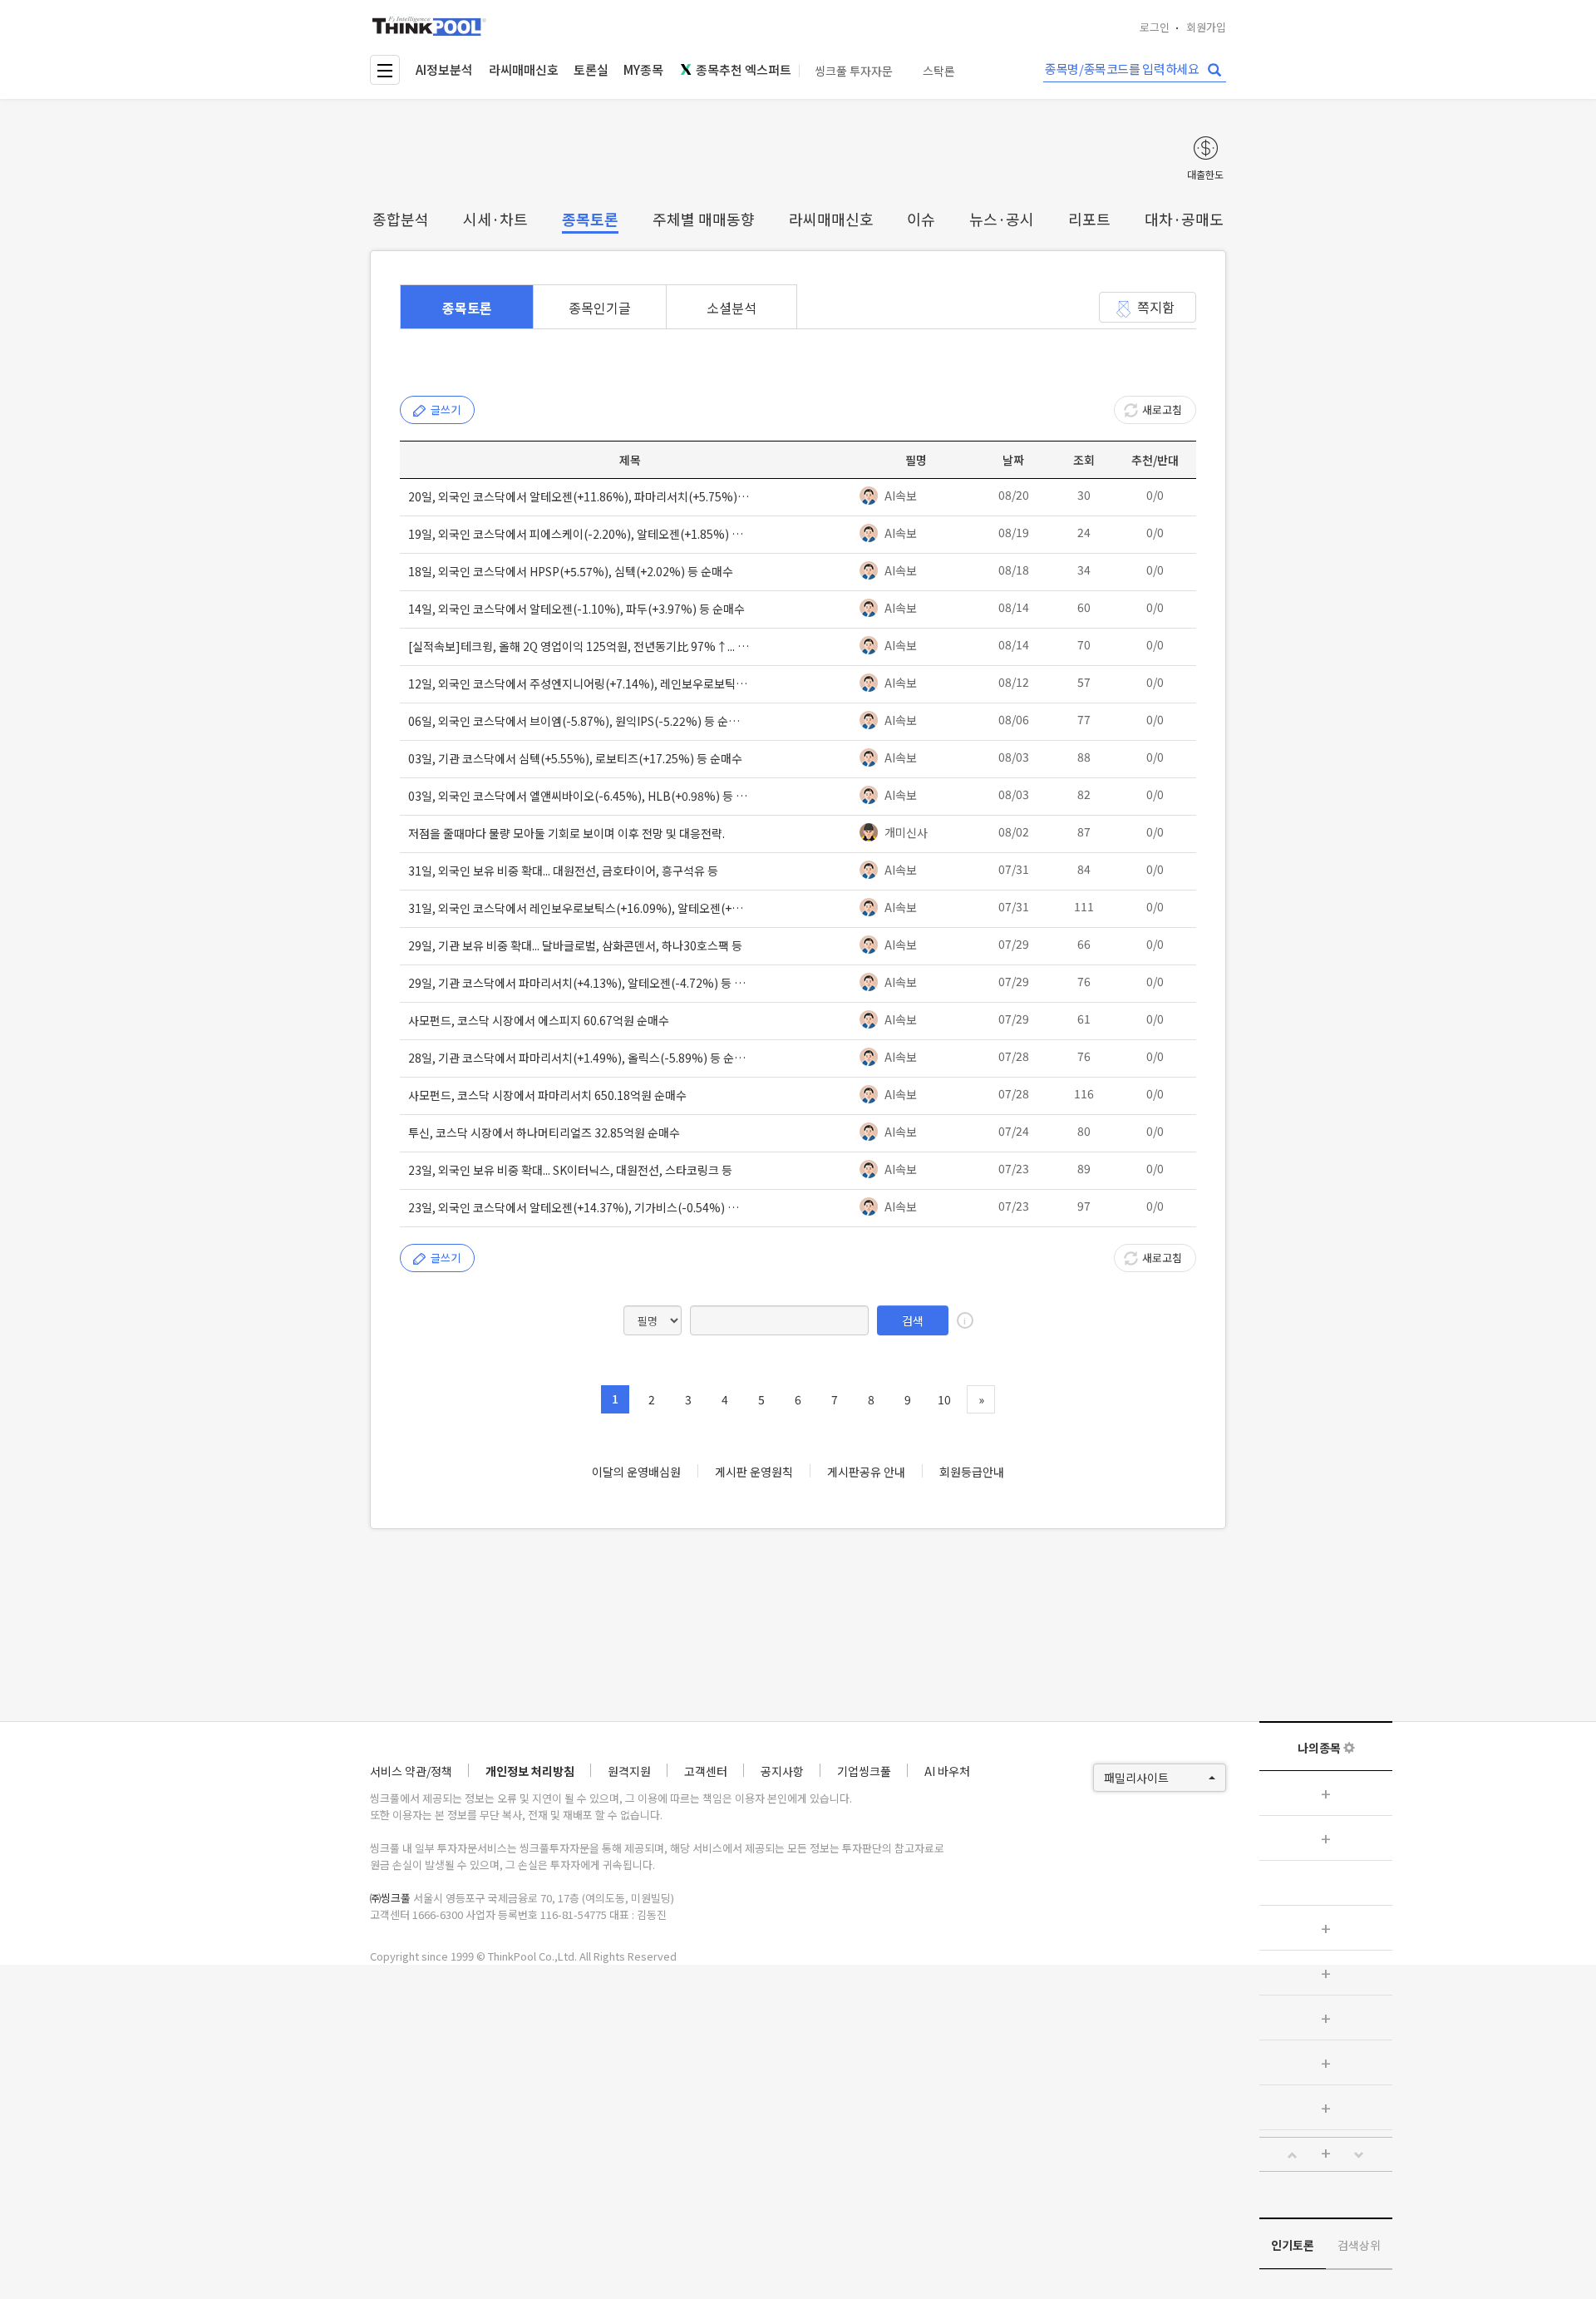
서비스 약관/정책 (411, 1771)
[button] (1293, 2155)
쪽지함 (1156, 307)
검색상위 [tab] (1359, 2245)
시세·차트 (495, 219)
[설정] (1349, 1748)
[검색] (1214, 71)
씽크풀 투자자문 (854, 71)
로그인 (1155, 27)
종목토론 (590, 219)
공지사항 (782, 1771)
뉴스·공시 (1002, 219)
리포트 (1089, 219)
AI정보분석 (444, 69)
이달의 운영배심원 (636, 1472)
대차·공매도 (1184, 219)
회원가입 (1206, 27)
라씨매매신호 (524, 69)
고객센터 (706, 1771)
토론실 (591, 69)
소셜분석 (731, 308)
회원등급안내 (972, 1472)
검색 (913, 1320)
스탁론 (939, 71)
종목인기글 (600, 308)
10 (944, 1399)
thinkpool (430, 26)
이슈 (921, 219)
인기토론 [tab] (1293, 2245)
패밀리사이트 (1136, 1778)
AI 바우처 (947, 1771)
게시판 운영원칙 (754, 1472)
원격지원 (629, 1771)
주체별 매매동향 (704, 219)
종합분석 (401, 219)
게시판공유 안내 (866, 1472)
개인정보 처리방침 (530, 1771)
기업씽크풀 (864, 1771)
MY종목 (643, 69)
